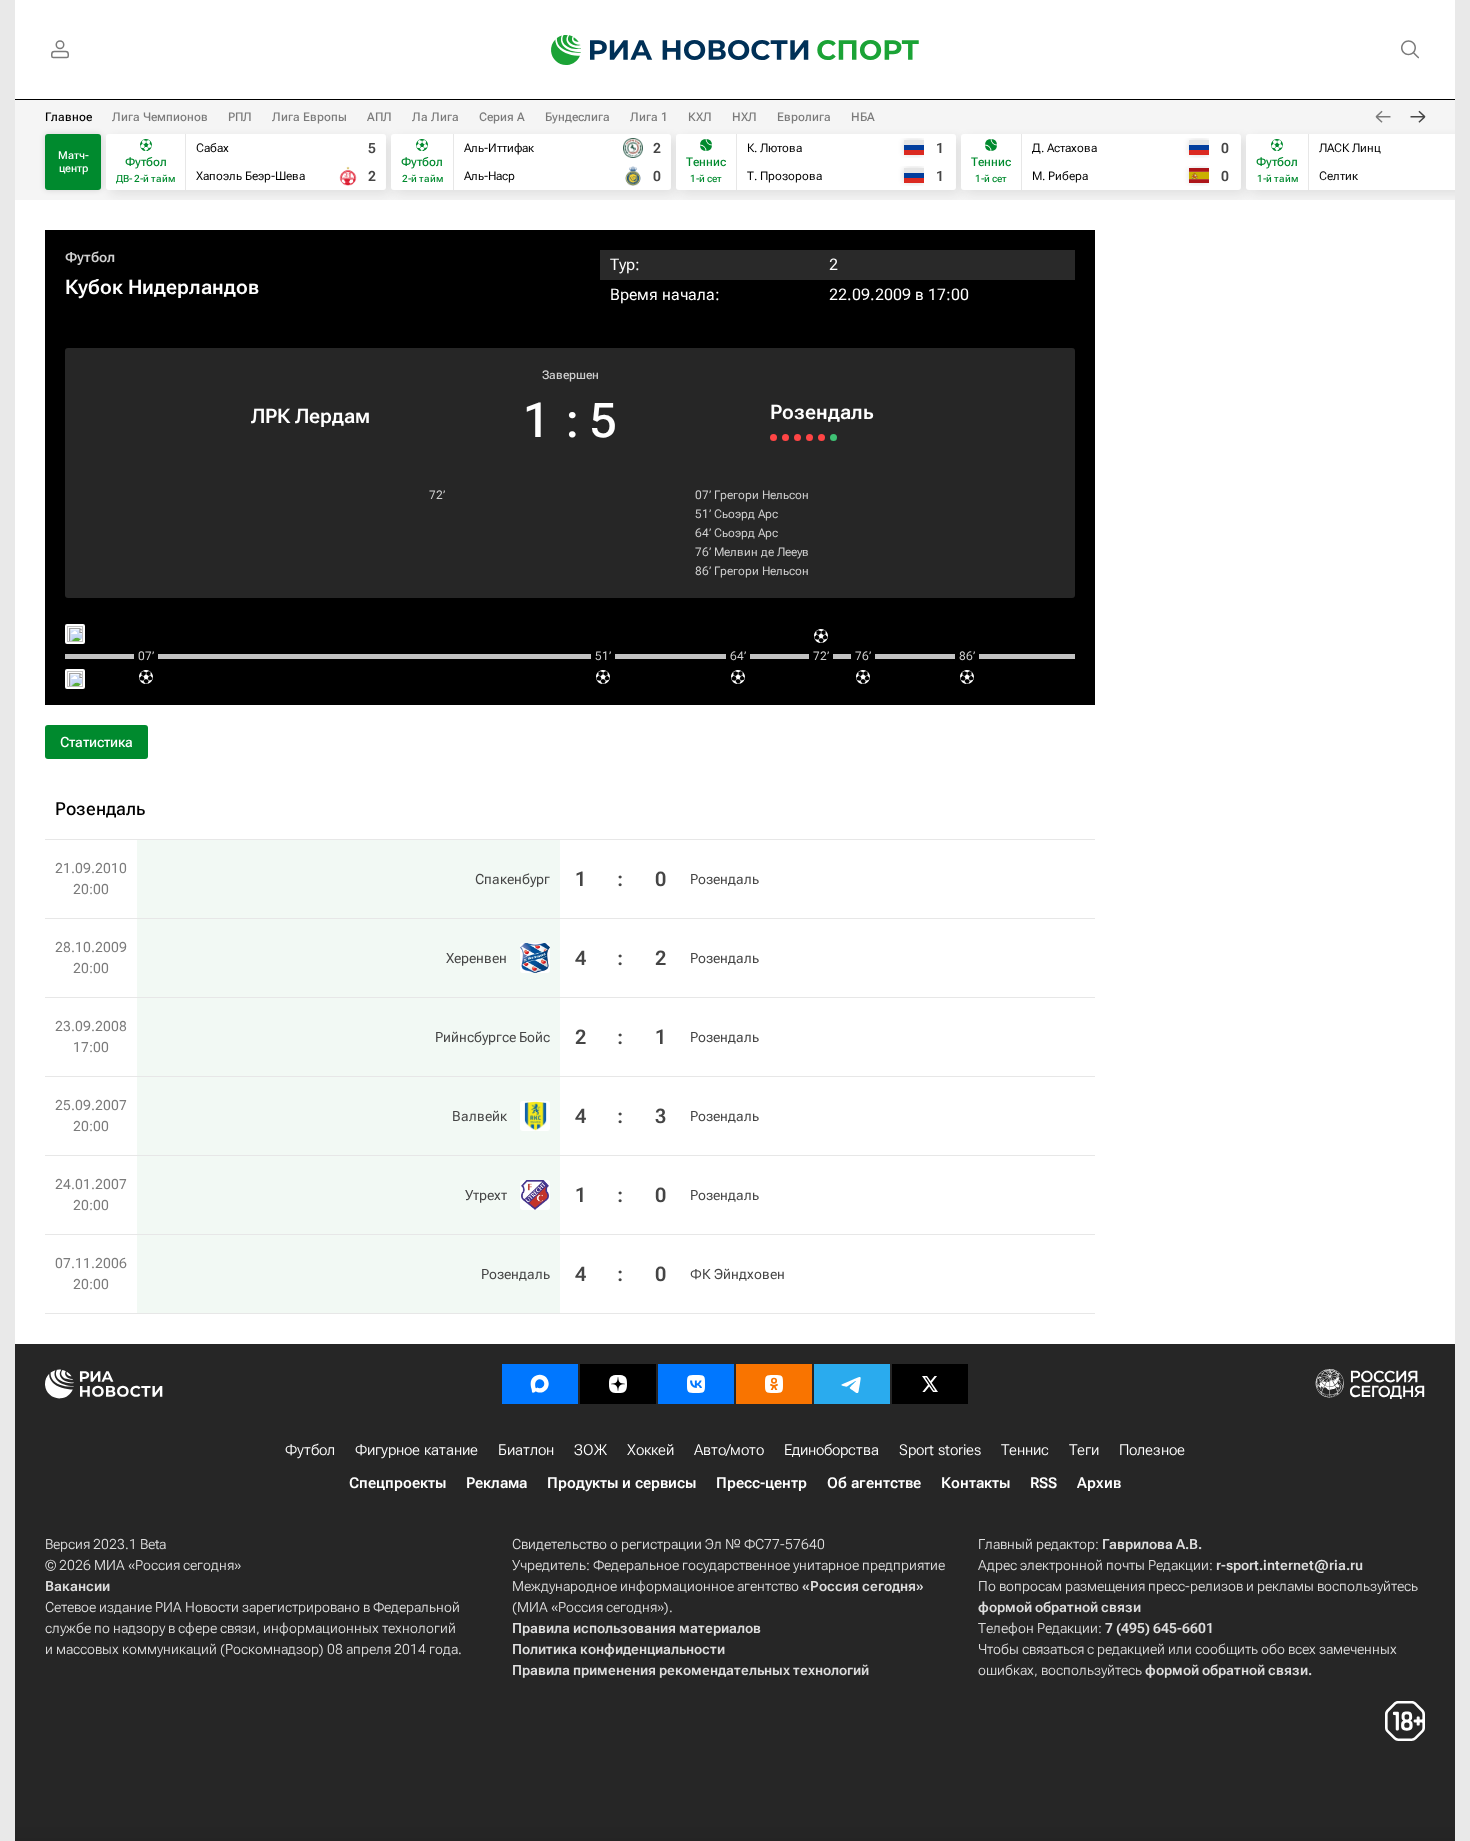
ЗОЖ (590, 1450)
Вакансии (77, 1586)
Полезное (1152, 1450)
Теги (1084, 1450)
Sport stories (940, 1450)
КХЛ (700, 117)
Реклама (496, 1483)
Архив (1099, 1483)
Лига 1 (649, 117)
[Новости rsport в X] (930, 1384)
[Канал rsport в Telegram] (852, 1384)
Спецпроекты (397, 1483)
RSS (1043, 1483)
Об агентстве (874, 1483)
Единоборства (831, 1450)
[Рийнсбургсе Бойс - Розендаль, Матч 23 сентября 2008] (797, 437)
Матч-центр (73, 162)
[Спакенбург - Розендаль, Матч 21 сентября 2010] (773, 437)
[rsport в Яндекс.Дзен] (618, 1384)
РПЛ (240, 117)
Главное (68, 117)
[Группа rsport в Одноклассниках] (774, 1384)
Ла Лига (435, 117)
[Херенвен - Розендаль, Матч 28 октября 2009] (785, 437)
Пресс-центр (761, 1483)
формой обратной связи (1059, 1607)
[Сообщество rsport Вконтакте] (696, 1384)
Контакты (975, 1483)
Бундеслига (577, 117)
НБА (863, 117)
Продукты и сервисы (621, 1483)
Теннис (1025, 1450)
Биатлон (526, 1450)
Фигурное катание (416, 1450)
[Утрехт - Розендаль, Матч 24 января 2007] (821, 437)
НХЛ (744, 117)
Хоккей (650, 1450)
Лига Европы (309, 117)
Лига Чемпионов (160, 117)
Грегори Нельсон (761, 495)
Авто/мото (729, 1450)
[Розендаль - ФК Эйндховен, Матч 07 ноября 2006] (833, 437)
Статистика (96, 742)
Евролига (804, 117)
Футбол (90, 257)
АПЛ (379, 117)
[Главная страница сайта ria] (667, 50)
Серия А (502, 117)
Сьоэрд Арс (746, 514)
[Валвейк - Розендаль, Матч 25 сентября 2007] (809, 437)
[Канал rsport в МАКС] (540, 1384)
